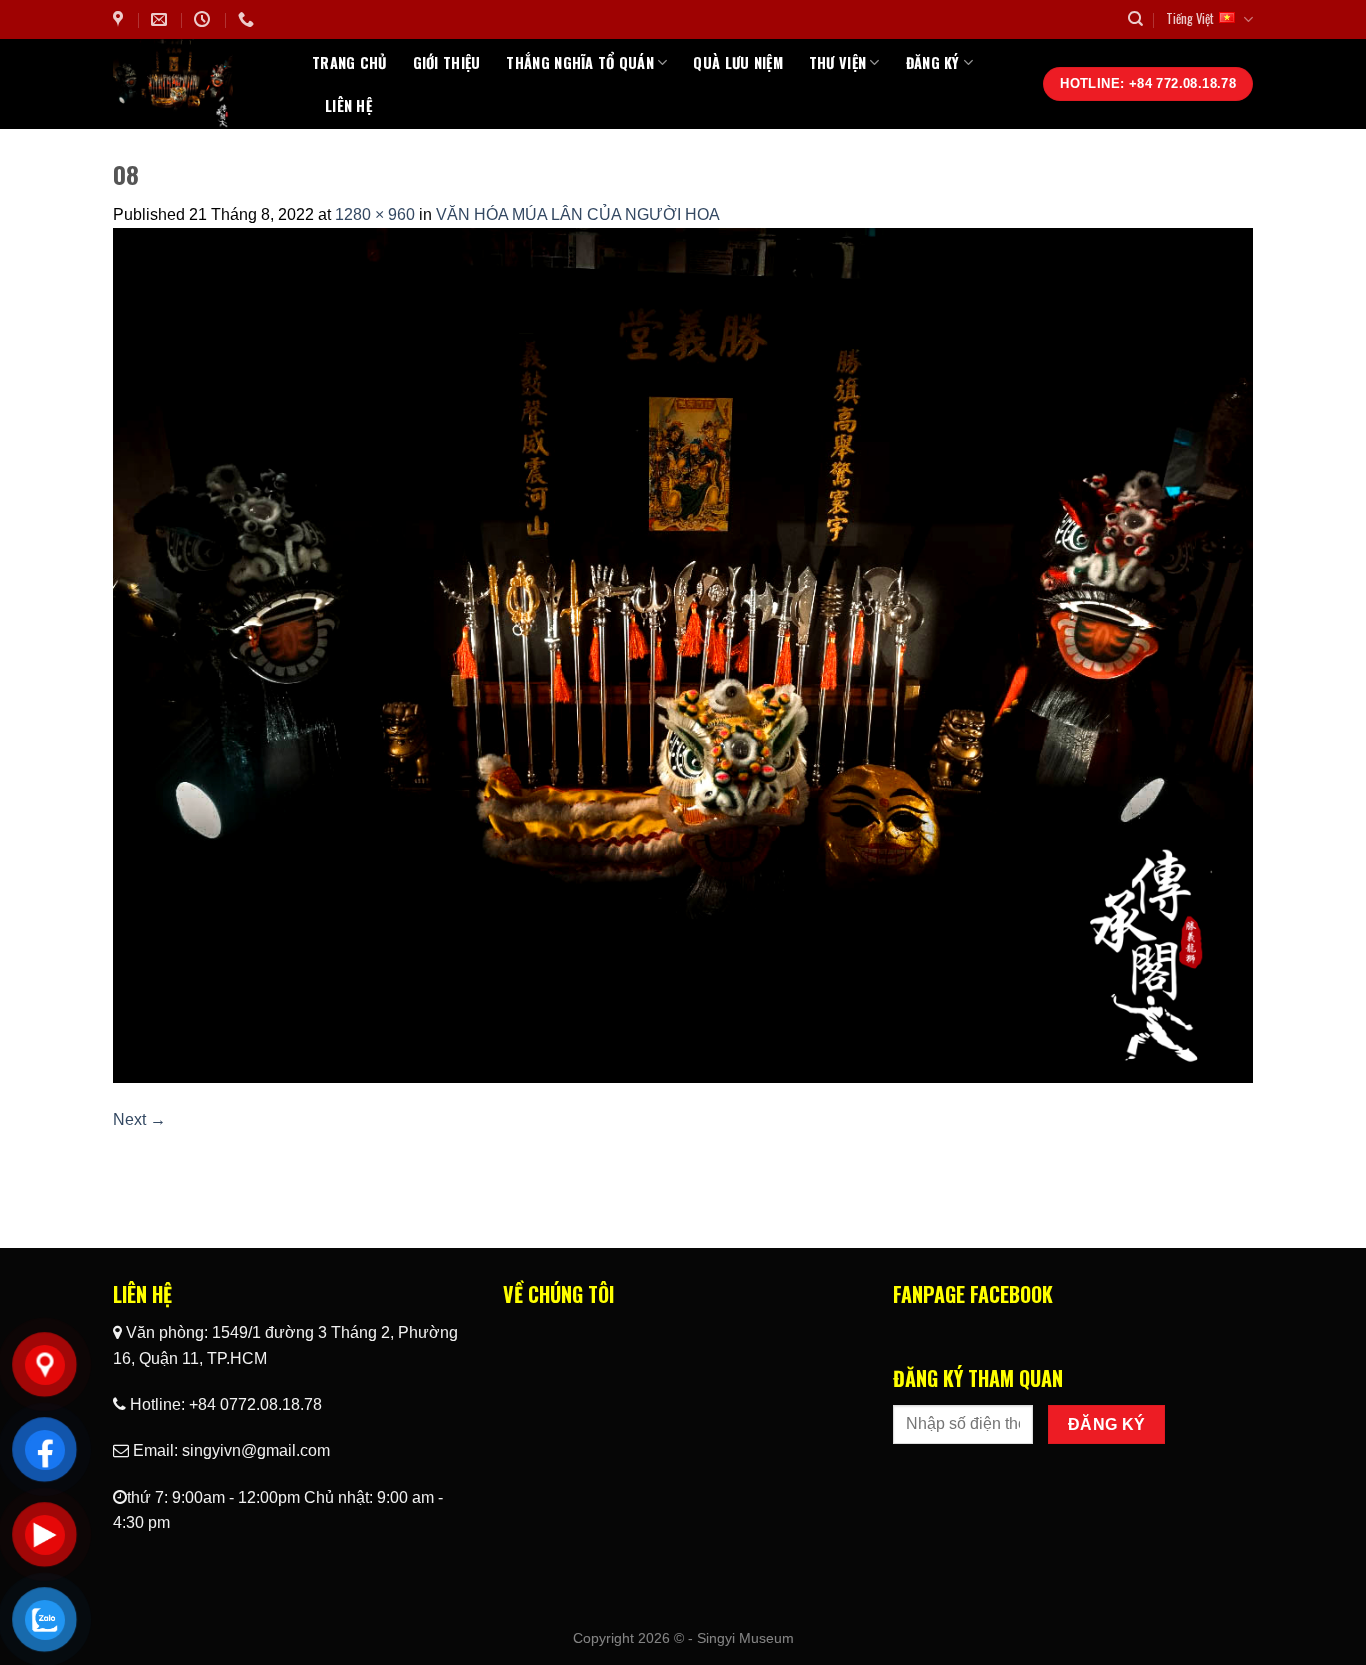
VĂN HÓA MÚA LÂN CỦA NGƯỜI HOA (578, 214)
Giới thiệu (447, 62)
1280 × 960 (375, 214)
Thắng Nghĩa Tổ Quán (579, 62)
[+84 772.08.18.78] (248, 19)
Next (139, 1119)
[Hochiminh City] (120, 19)
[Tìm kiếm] (1135, 19)
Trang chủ (349, 62)
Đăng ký (933, 62)
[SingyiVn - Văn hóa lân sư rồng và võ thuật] (197, 84)
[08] (683, 654)
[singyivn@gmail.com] (161, 19)
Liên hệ (348, 105)
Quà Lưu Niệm (737, 62)
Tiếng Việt (1190, 18)
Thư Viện (837, 62)
